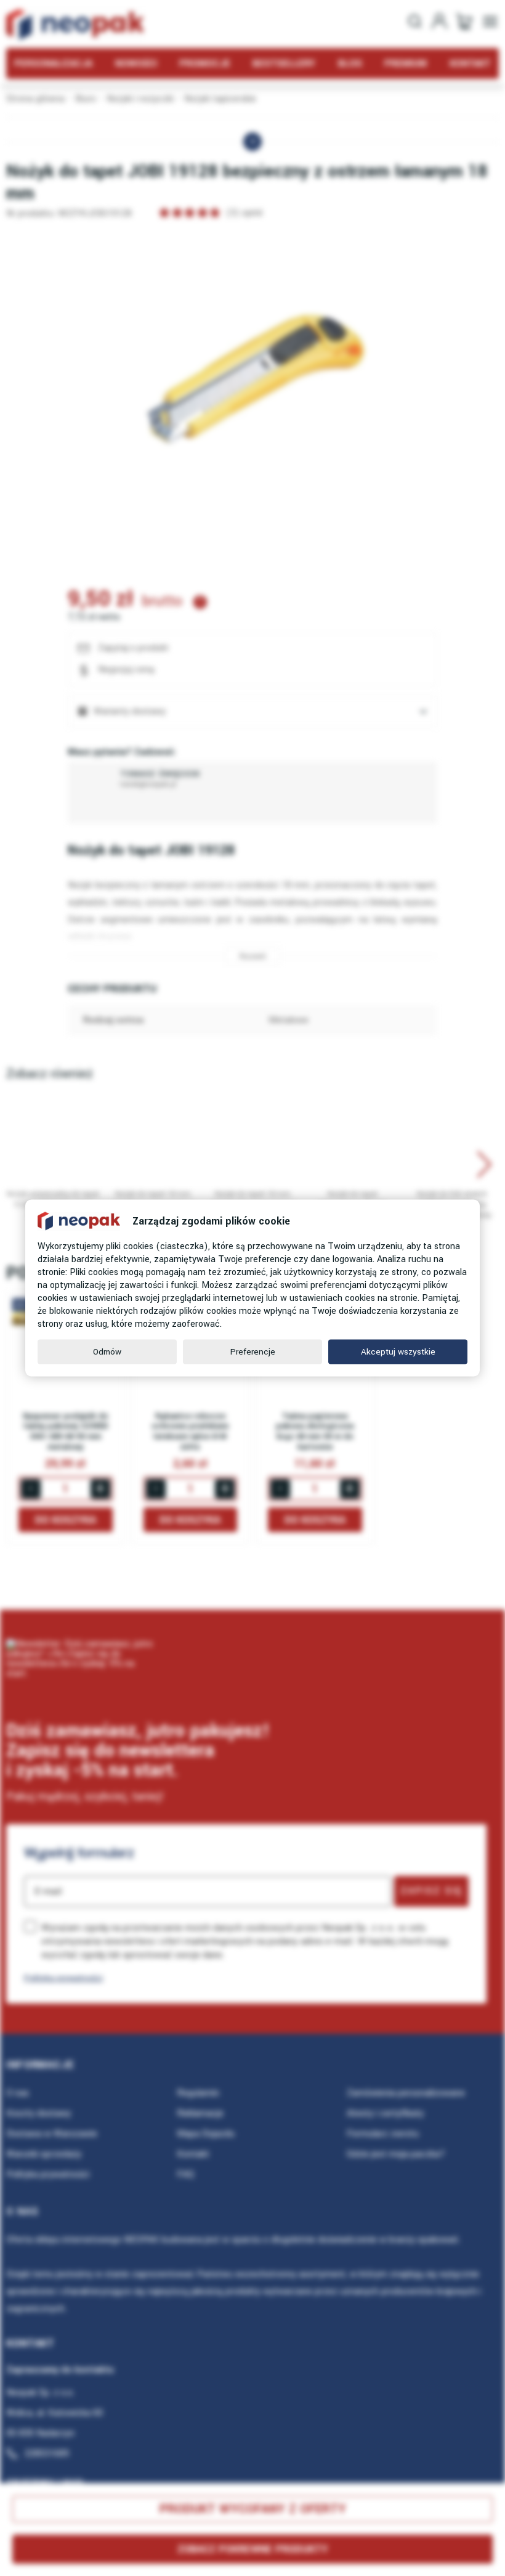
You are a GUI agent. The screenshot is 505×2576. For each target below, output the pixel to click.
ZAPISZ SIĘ (431, 1891)
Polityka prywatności (63, 1978)
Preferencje (253, 1352)
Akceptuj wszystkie (398, 1352)
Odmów (107, 1352)
